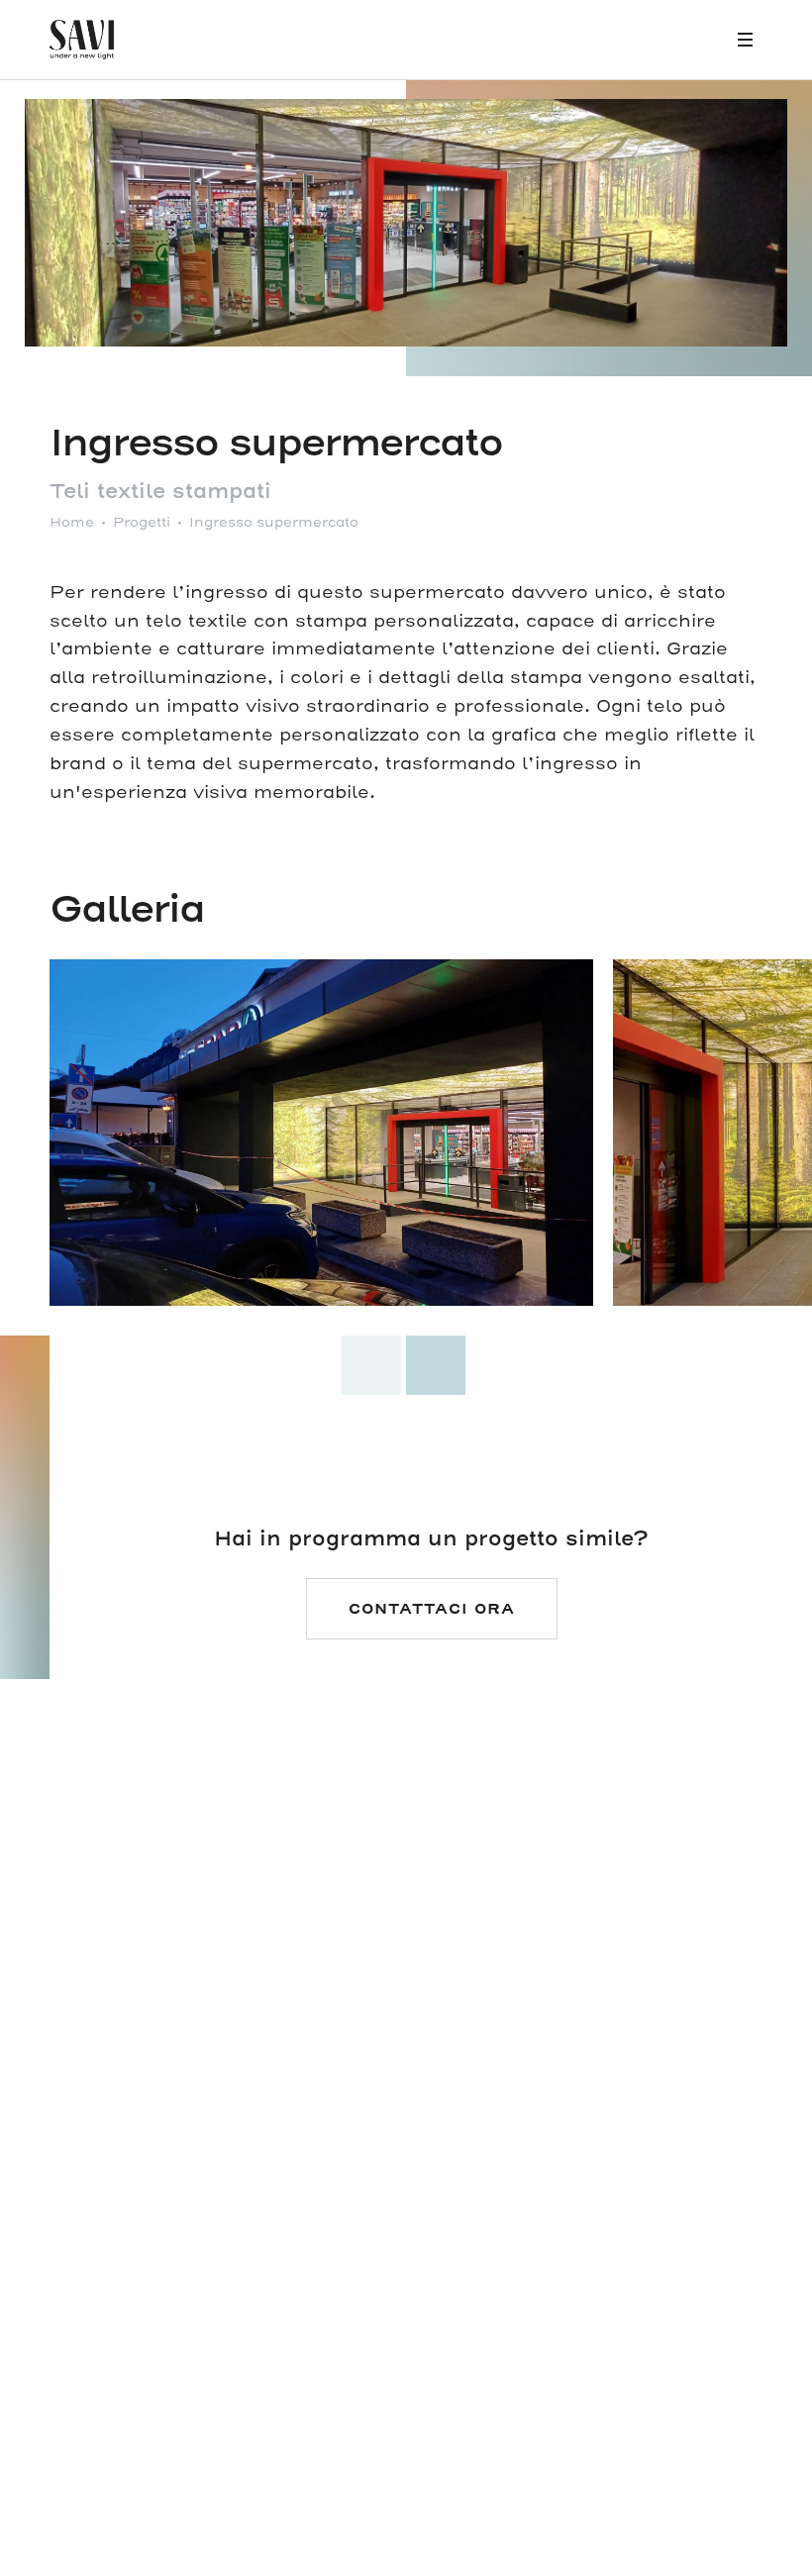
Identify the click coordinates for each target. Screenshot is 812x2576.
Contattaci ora (432, 1609)
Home (72, 522)
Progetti (142, 522)
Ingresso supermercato (274, 522)
